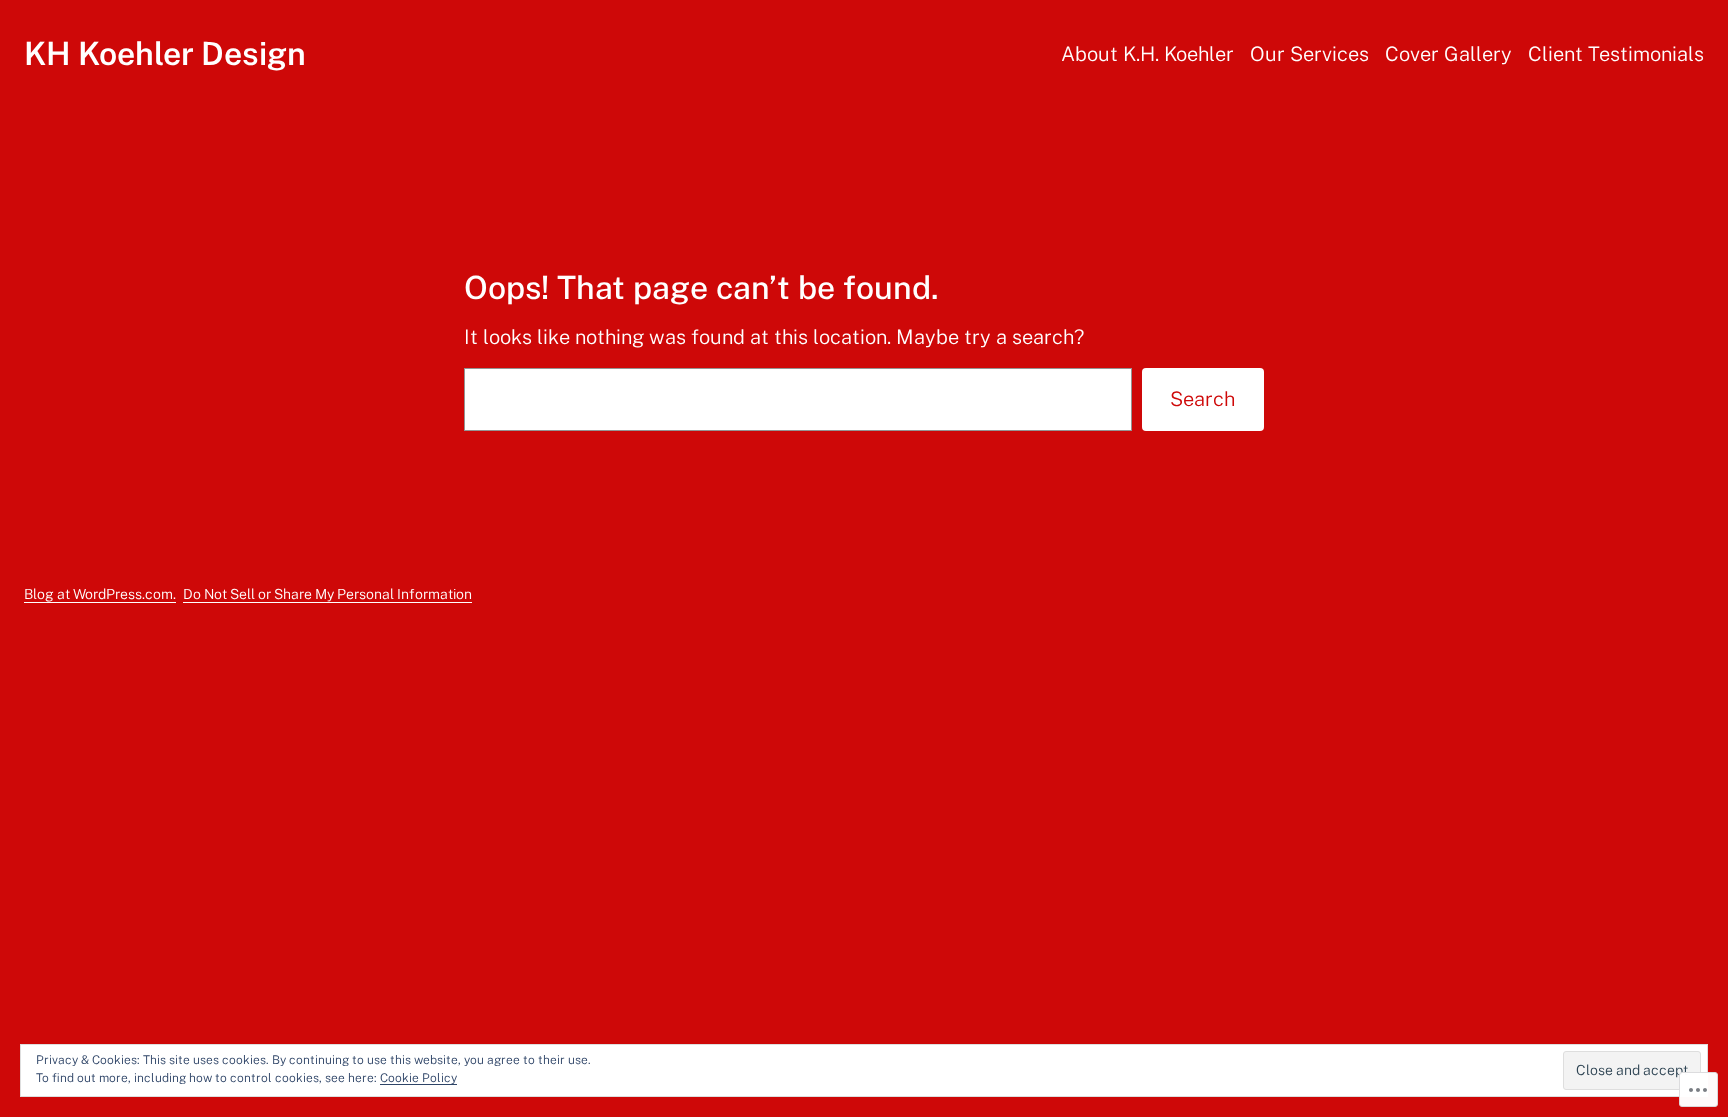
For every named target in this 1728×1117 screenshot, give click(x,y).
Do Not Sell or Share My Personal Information (327, 594)
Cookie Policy (418, 1078)
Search (1202, 399)
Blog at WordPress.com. (100, 594)
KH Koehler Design (165, 53)
